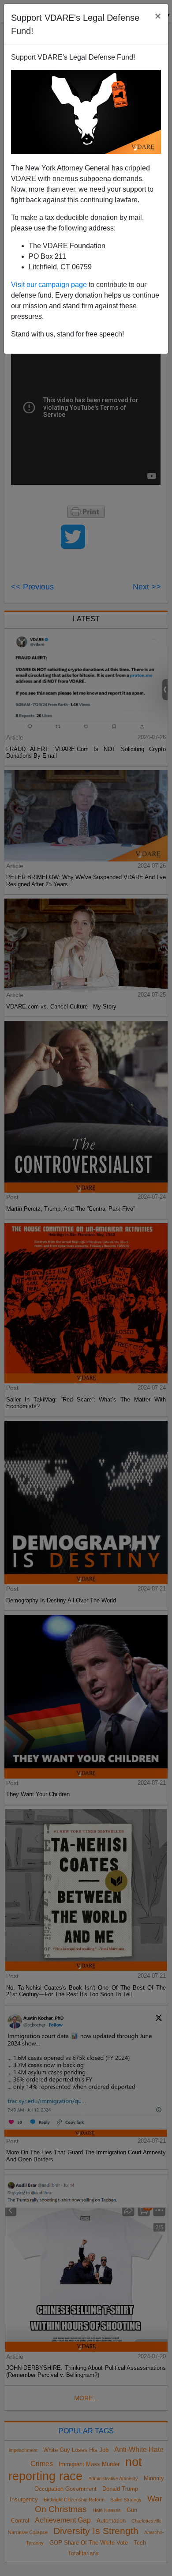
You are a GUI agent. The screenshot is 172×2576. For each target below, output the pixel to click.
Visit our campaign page (49, 285)
